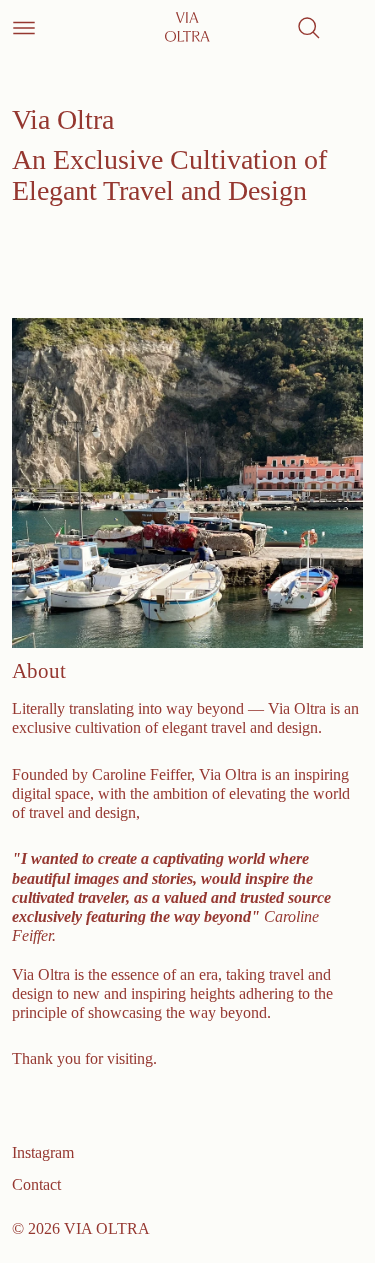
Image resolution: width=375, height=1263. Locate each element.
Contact (36, 1184)
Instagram (43, 1152)
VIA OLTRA (107, 1228)
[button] (309, 28)
